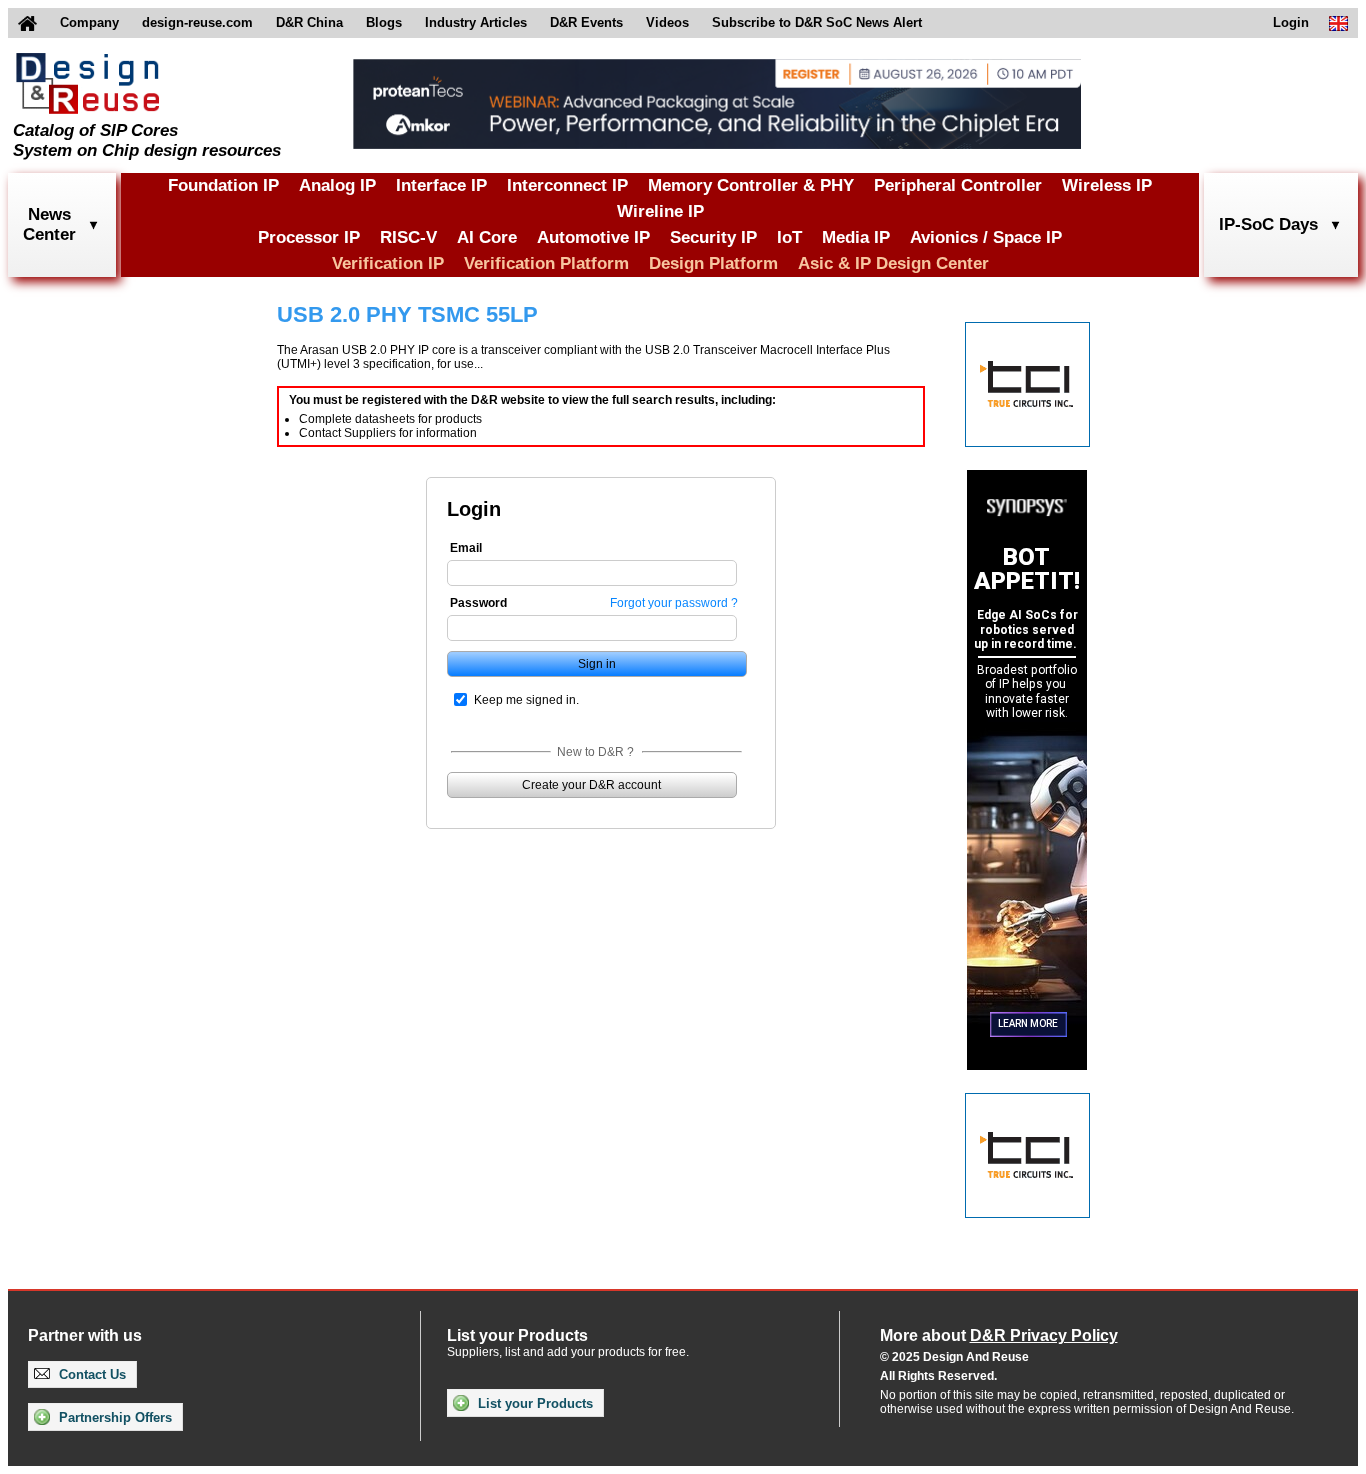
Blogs (384, 22)
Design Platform (713, 263)
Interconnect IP (567, 185)
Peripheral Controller (958, 185)
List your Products (533, 1403)
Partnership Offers (113, 1417)
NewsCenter (49, 224)
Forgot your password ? (674, 603)
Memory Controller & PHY (751, 185)
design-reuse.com (197, 22)
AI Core (487, 237)
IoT (789, 237)
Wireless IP (1107, 185)
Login (1291, 22)
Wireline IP (660, 211)
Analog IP (337, 185)
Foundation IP (223, 185)
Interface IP (441, 185)
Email (466, 548)
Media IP (856, 237)
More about (999, 1335)
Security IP (713, 237)
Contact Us (90, 1374)
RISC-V (408, 237)
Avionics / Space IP (986, 237)
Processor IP (309, 237)
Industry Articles (476, 22)
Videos (667, 22)
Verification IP (388, 263)
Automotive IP (593, 237)
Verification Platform (546, 263)
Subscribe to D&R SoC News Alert (817, 22)
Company (89, 22)
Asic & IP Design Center (893, 263)
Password (478, 603)
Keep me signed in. (526, 700)
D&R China (309, 22)
